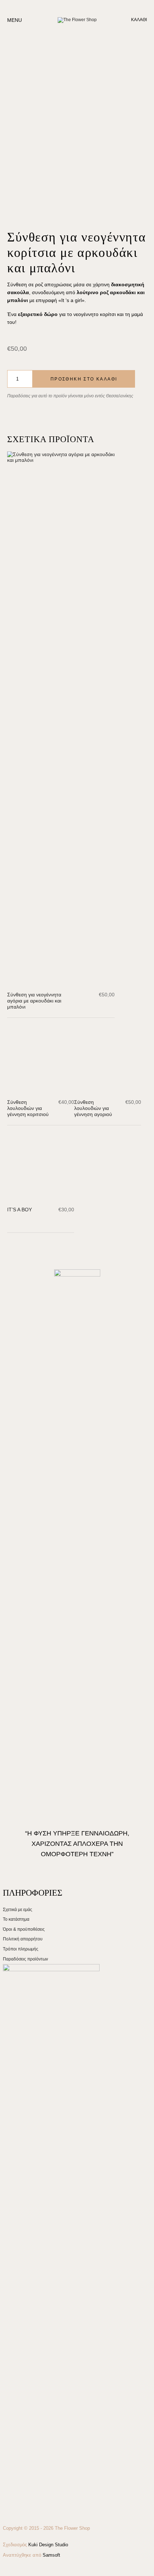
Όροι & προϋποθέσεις (24, 2507)
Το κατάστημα (16, 2497)
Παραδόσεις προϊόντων (25, 2537)
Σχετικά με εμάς (18, 2488)
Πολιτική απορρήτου (23, 2517)
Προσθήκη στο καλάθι (84, 379)
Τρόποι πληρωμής (21, 2527)
